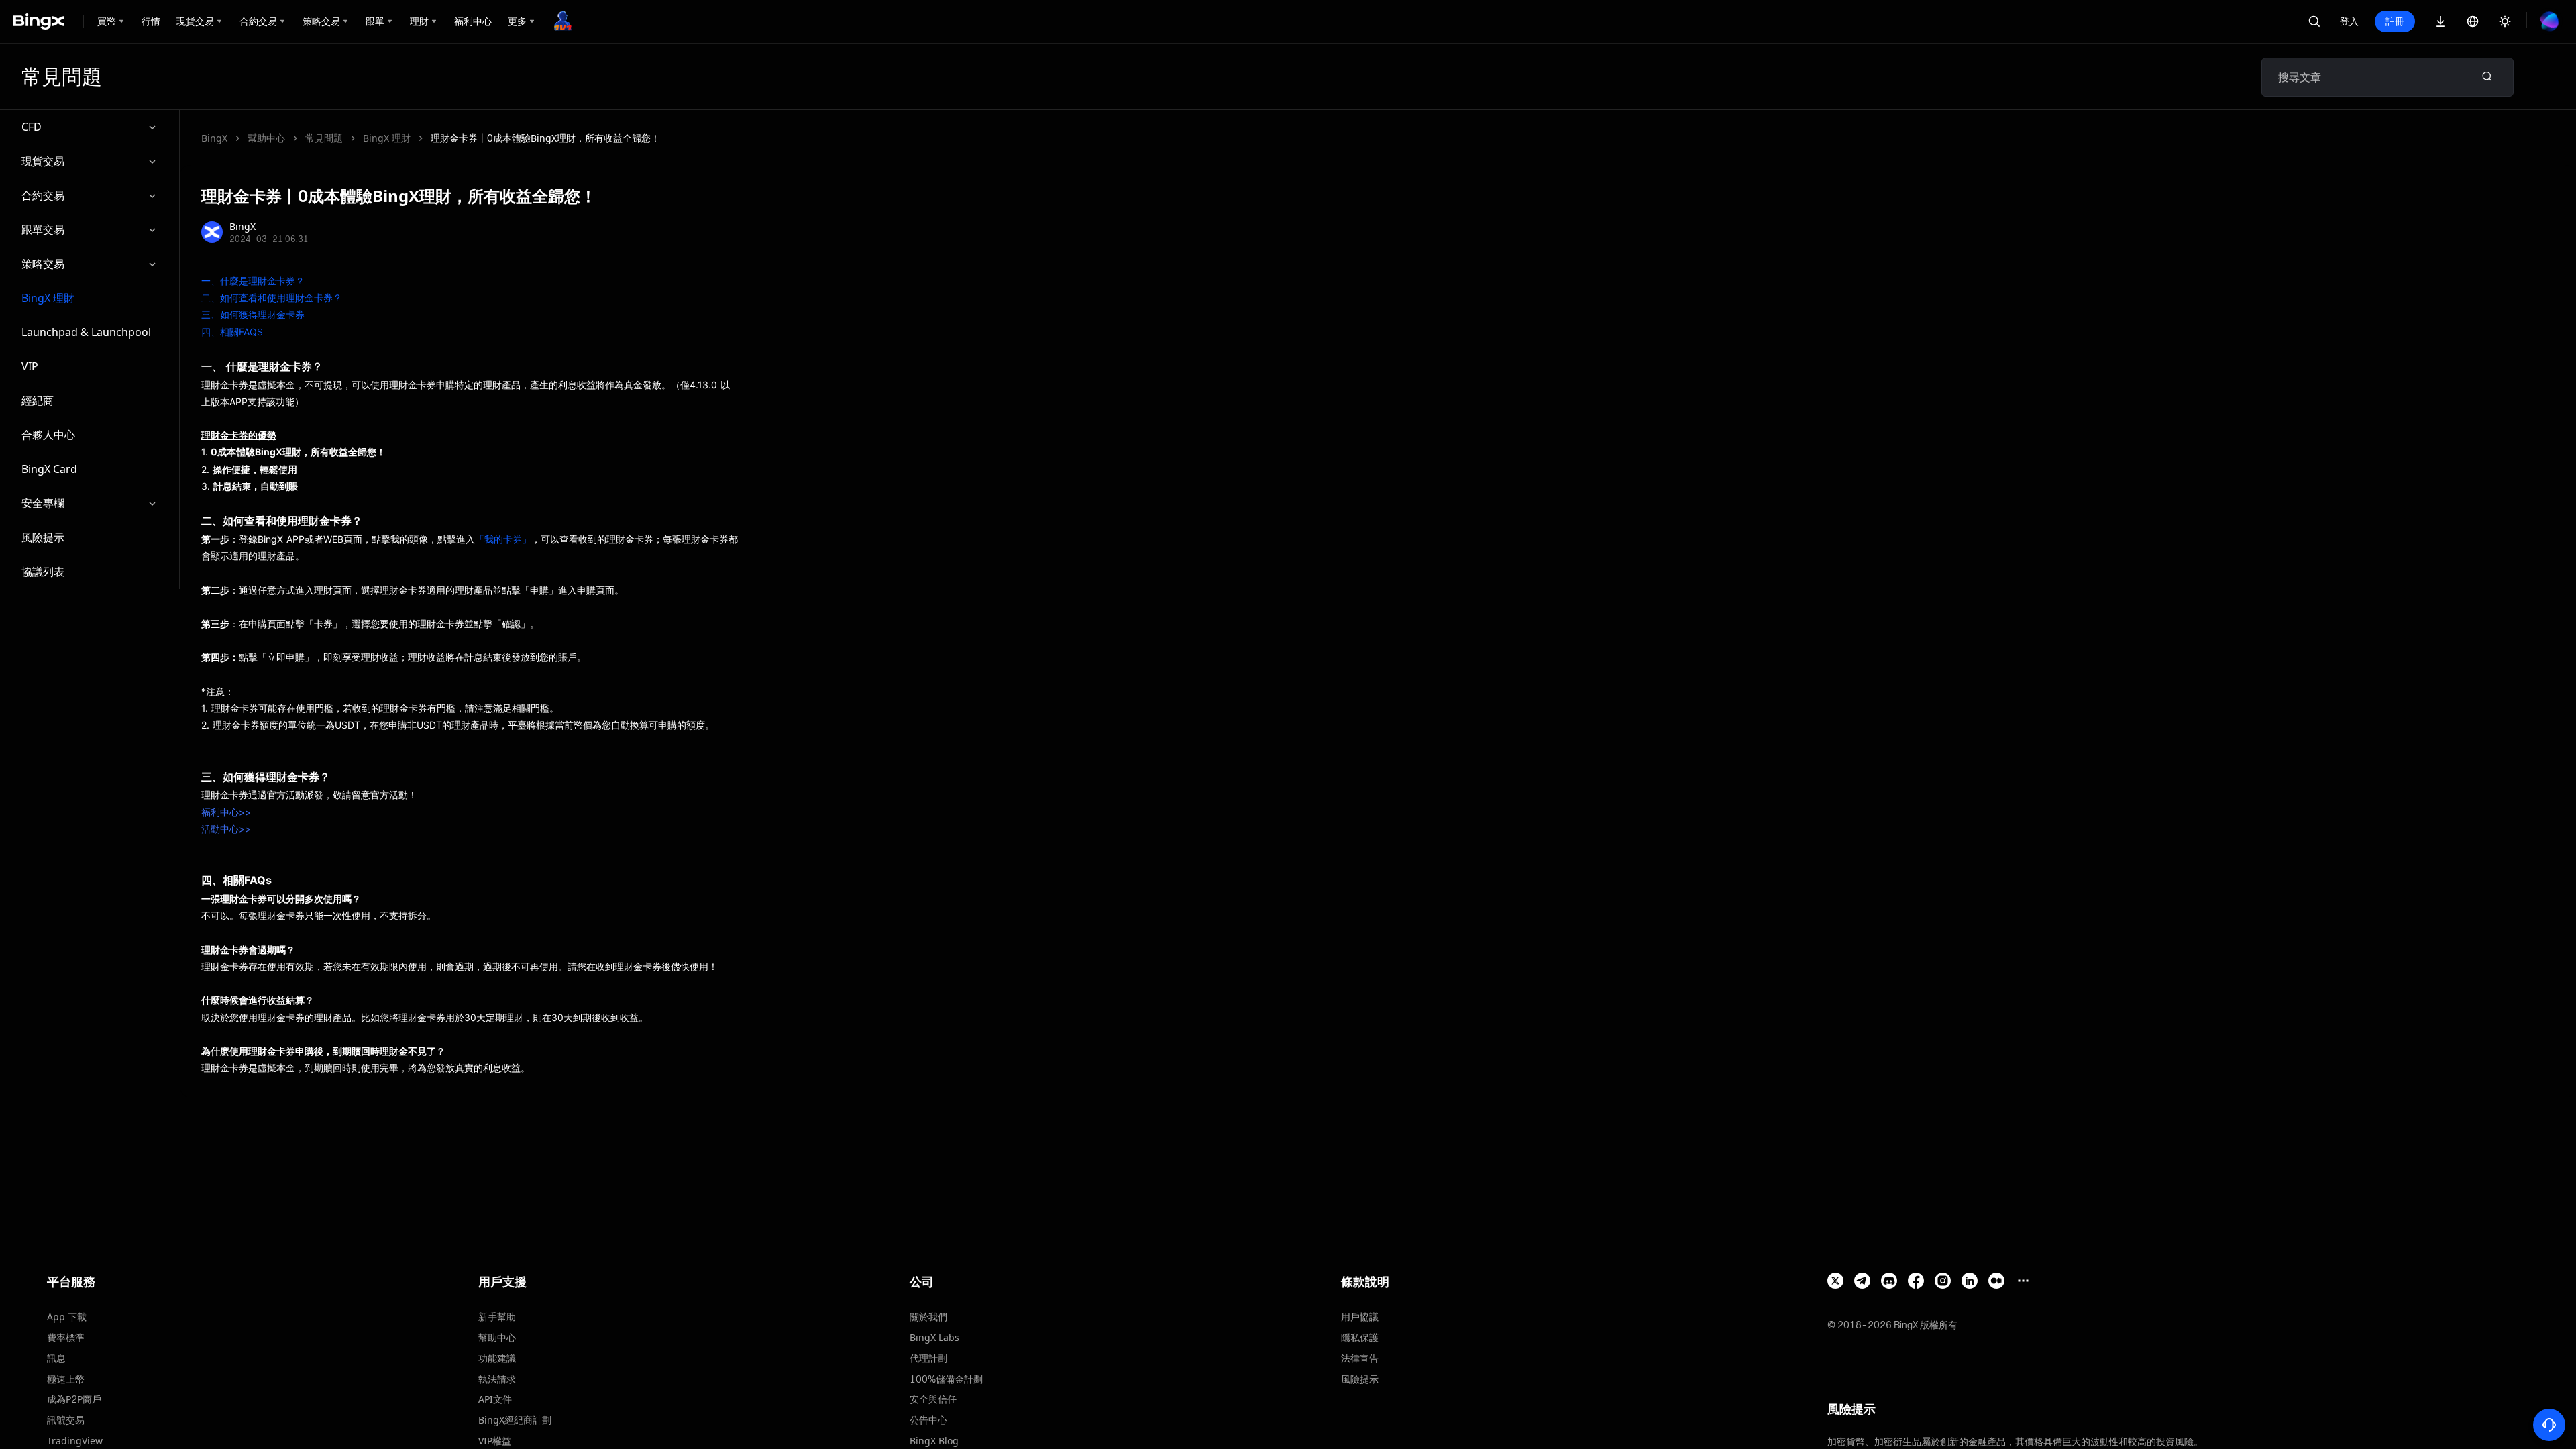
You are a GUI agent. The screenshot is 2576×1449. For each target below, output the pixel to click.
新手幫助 (497, 1317)
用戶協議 (1360, 1317)
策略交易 (43, 264)
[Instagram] (1943, 1281)
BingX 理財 (48, 298)
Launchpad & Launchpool (86, 332)
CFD (32, 127)
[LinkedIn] (1970, 1281)
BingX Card (49, 469)
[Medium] (1996, 1281)
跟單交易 (43, 229)
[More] (2023, 1281)
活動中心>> (226, 829)
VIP (30, 366)
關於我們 (928, 1317)
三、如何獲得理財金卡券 (253, 314)
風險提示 (43, 537)
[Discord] (1889, 1281)
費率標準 (66, 1337)
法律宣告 (1360, 1358)
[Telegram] (1862, 1281)
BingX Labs (934, 1337)
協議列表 (43, 572)
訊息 (56, 1358)
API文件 (495, 1399)
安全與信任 (933, 1399)
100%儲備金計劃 (946, 1379)
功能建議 (497, 1358)
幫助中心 (266, 138)
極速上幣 (66, 1379)
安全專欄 (43, 503)
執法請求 (497, 1379)
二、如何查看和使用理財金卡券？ (272, 298)
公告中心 (928, 1420)
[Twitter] (1835, 1281)
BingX (214, 138)
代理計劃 (928, 1358)
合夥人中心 (48, 435)
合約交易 (43, 195)
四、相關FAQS (232, 332)
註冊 (2395, 21)
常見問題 (324, 138)
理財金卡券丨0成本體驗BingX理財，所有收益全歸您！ (545, 138)
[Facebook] (1916, 1281)
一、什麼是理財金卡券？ (253, 281)
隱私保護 (1360, 1337)
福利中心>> (226, 812)
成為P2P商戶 (74, 1399)
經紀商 (38, 400)
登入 (2349, 21)
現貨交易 (43, 161)
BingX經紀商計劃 (515, 1420)
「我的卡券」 (503, 539)
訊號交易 (66, 1420)
